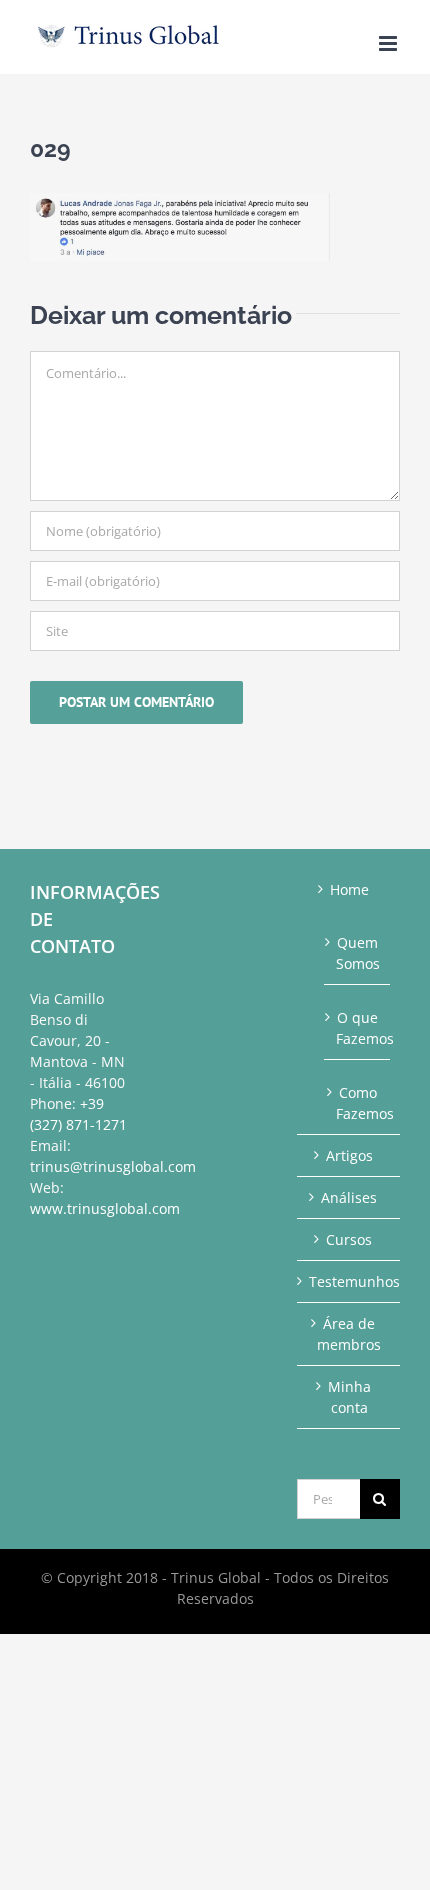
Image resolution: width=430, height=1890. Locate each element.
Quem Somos (358, 953)
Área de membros (349, 1334)
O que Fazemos (358, 1028)
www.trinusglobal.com (105, 1208)
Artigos (349, 1155)
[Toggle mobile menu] (389, 43)
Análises (349, 1197)
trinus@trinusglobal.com (113, 1166)
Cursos (349, 1239)
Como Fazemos (358, 1103)
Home (349, 889)
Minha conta (349, 1397)
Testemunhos (349, 1281)
